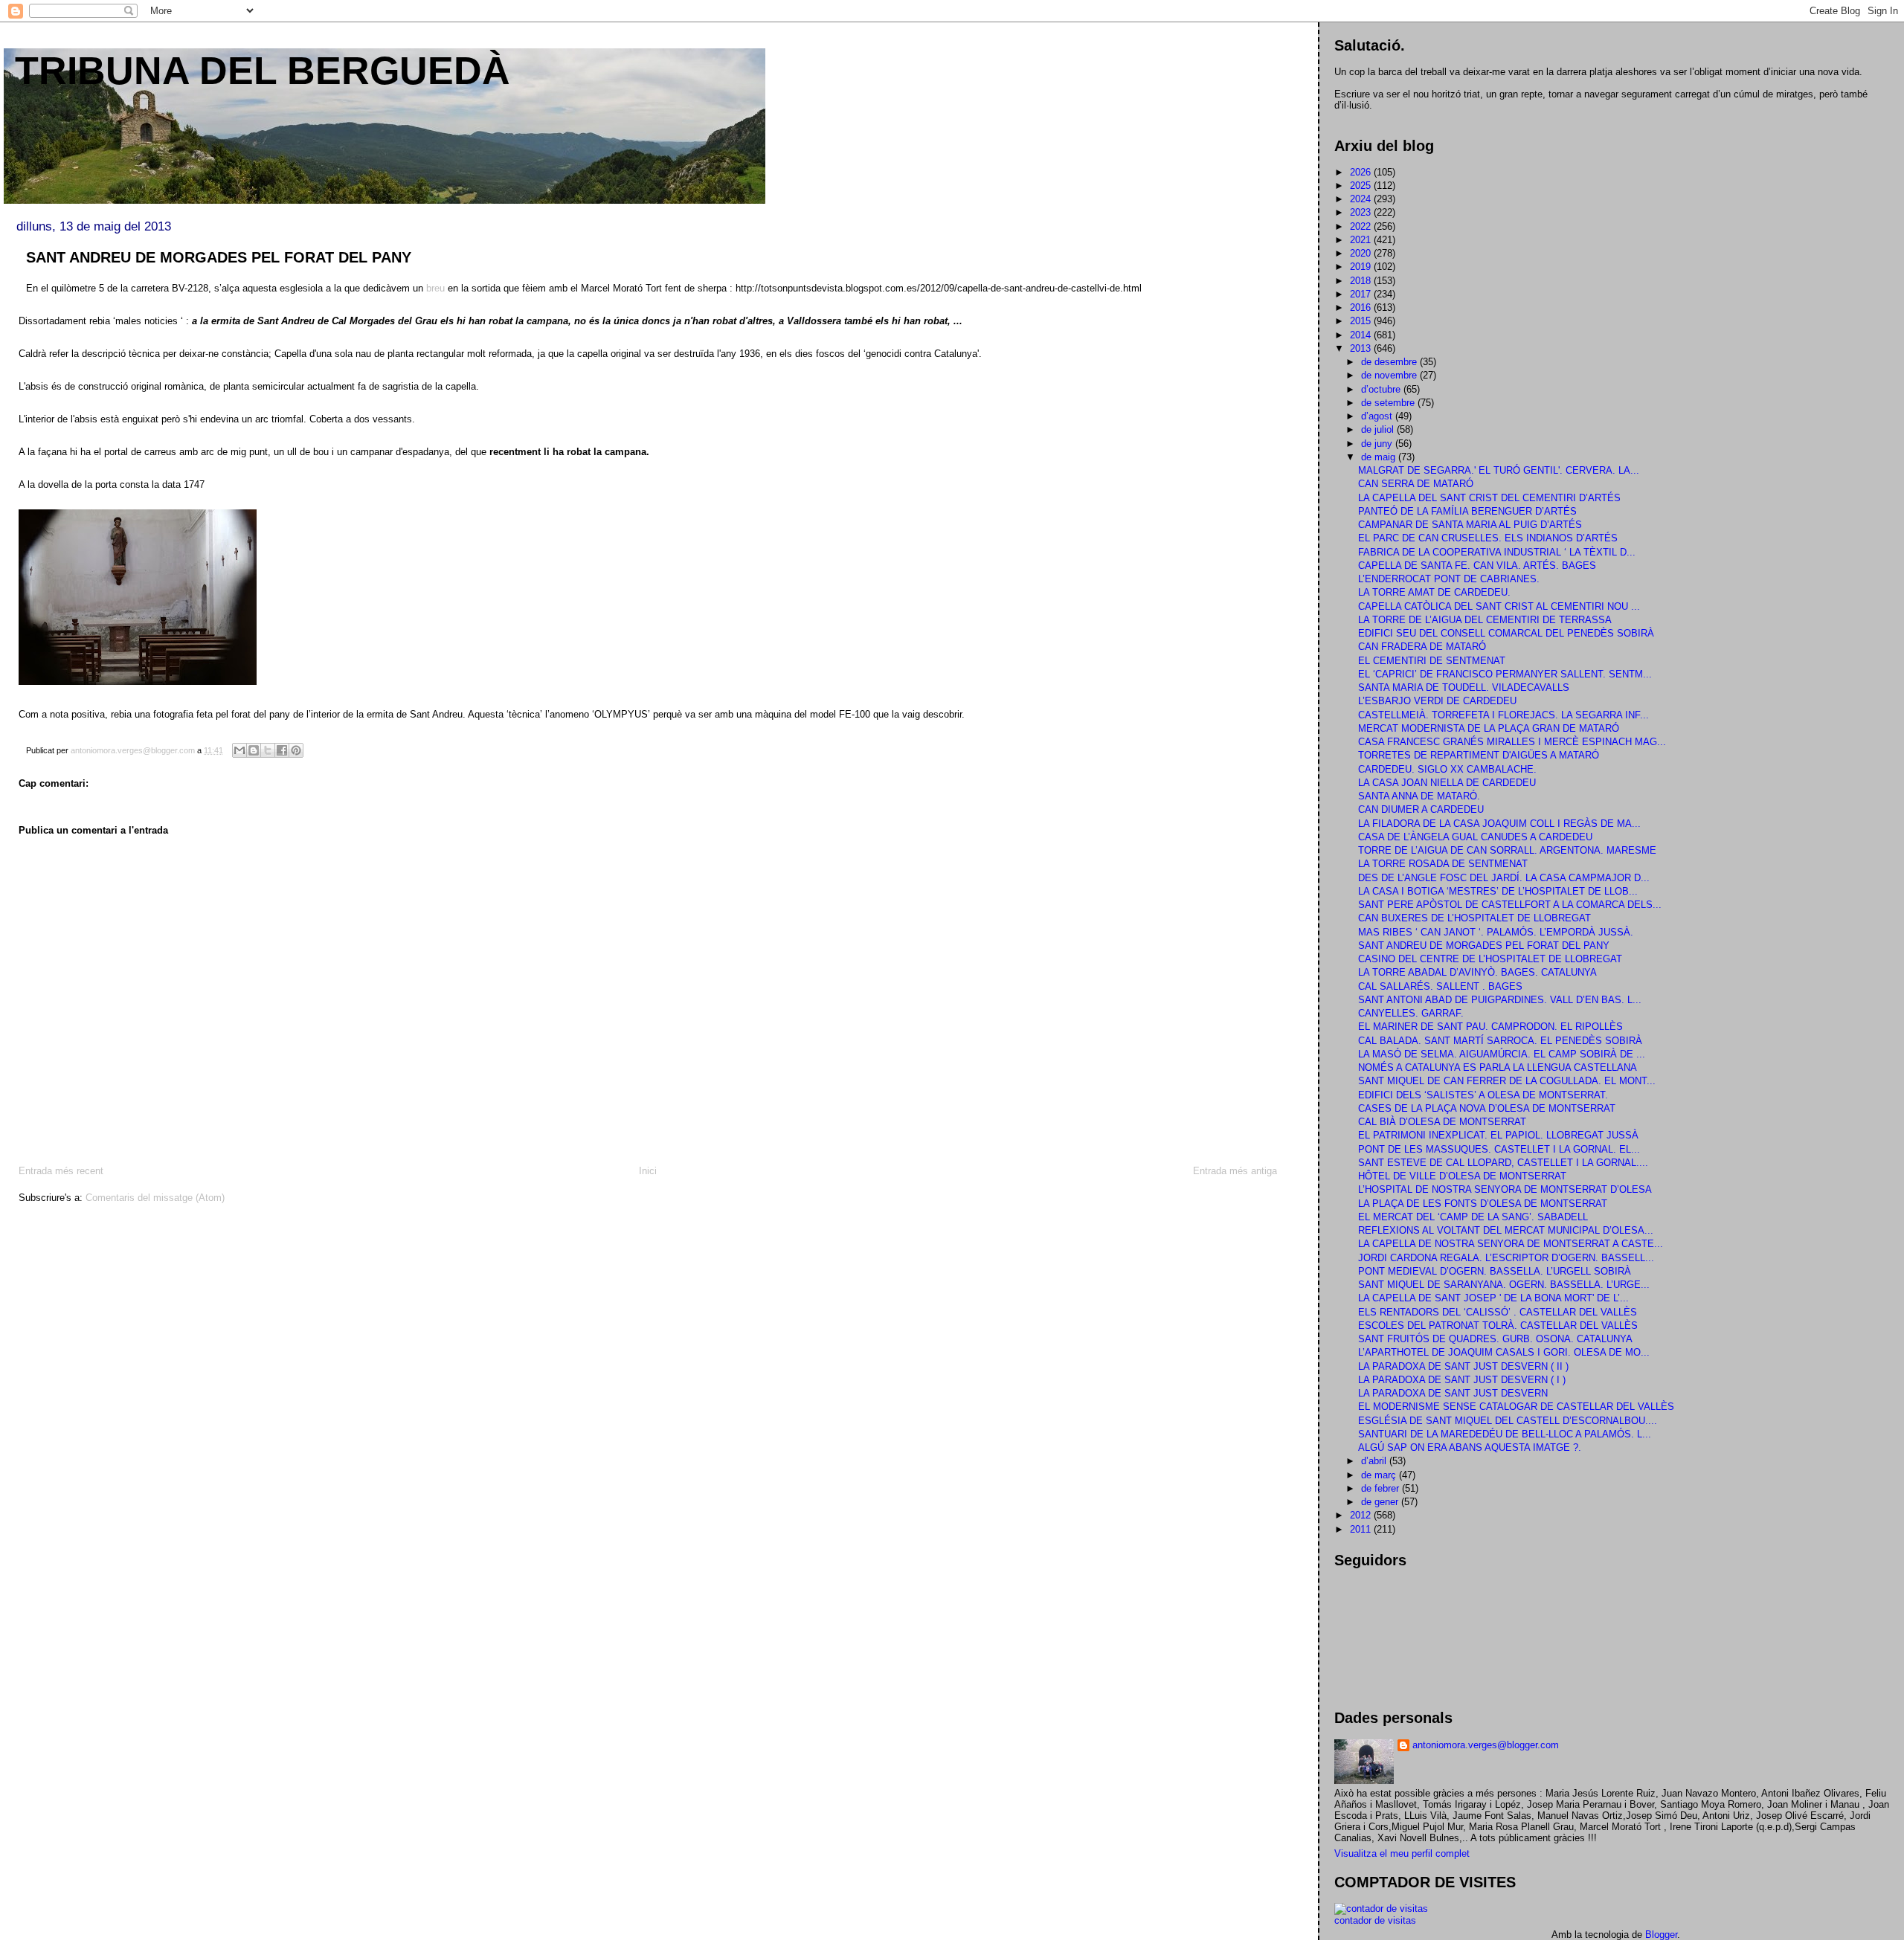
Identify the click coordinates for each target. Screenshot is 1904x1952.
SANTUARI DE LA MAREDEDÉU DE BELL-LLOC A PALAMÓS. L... (1505, 1434)
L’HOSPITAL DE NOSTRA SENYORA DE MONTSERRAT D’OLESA (1505, 1189)
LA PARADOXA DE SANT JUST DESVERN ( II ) (1463, 1366)
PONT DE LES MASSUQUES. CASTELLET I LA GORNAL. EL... (1499, 1149)
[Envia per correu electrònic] (239, 750)
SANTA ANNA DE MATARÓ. (1419, 796)
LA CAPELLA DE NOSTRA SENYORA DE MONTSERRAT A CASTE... (1511, 1244)
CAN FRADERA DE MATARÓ (1422, 647)
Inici (648, 1171)
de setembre (1389, 403)
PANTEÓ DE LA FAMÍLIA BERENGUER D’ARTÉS (1467, 511)
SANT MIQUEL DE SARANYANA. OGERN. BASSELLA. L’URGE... (1504, 1285)
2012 (1362, 1515)
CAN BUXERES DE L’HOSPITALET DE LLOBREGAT (1474, 918)
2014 (1362, 335)
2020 (1362, 253)
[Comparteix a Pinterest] (296, 750)
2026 (1362, 172)
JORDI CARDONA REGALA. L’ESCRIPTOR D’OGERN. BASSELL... (1506, 1258)
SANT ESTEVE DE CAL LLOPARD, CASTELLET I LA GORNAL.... (1503, 1163)
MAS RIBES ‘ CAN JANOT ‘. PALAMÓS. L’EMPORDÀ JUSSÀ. (1496, 932)
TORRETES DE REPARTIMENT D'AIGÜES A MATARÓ (1479, 755)
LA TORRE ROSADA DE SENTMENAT (1443, 864)
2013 (1362, 348)
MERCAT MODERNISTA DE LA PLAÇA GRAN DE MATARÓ (1489, 728)
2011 (1362, 1529)
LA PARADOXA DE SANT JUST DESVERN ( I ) (1462, 1380)
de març (1380, 1475)
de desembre (1390, 362)
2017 (1362, 294)
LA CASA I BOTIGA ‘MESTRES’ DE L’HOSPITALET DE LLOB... (1498, 891)
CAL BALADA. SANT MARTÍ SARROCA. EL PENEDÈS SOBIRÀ (1500, 1041)
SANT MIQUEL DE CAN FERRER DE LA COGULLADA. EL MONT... (1507, 1081)
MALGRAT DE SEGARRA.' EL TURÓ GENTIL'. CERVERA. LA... (1499, 470)
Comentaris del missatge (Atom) (155, 1198)
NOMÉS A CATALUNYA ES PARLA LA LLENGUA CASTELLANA (1498, 1067)
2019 (1362, 267)
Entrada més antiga (1235, 1171)
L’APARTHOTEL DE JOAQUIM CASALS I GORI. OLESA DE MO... (1504, 1352)
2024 (1362, 199)
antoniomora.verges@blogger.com (1486, 1745)
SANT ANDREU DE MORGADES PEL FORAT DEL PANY (1484, 946)
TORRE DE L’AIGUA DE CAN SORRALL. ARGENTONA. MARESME (1507, 850)
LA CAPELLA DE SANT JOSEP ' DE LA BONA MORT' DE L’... (1493, 1298)
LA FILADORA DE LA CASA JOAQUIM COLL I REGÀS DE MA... (1499, 824)
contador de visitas (1375, 1920)
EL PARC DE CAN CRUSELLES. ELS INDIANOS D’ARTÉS (1488, 538)
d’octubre (1382, 389)
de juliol (1379, 429)
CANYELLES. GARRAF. (1411, 1013)
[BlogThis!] (254, 750)
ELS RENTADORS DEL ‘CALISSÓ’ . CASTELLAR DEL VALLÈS (1498, 1312)
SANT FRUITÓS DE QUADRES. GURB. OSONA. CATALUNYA (1495, 1339)
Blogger (1661, 1935)
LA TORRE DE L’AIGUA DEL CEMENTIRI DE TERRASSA (1485, 620)
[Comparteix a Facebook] (282, 750)
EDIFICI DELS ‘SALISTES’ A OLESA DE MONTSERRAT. (1483, 1095)
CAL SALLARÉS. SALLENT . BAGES (1440, 986)
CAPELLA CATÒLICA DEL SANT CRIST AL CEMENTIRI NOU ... (1499, 606)
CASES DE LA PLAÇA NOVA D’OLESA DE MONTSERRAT (1487, 1108)
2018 (1362, 281)
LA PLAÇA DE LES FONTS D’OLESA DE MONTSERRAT (1483, 1204)
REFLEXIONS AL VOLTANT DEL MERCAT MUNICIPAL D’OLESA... (1506, 1230)
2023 (1362, 212)
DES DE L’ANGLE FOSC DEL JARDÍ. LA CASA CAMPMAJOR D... (1504, 878)
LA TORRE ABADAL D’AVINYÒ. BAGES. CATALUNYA (1477, 972)
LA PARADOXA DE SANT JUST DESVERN (1453, 1393)
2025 (1362, 186)
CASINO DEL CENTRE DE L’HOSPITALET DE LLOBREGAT (1490, 959)
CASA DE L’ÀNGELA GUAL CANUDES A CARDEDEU (1475, 837)
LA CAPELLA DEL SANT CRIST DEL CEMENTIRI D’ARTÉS (1489, 498)
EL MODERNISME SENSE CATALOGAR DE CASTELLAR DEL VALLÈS (1516, 1407)
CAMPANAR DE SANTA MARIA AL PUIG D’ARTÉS (1470, 525)
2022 (1362, 226)
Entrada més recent (61, 1171)
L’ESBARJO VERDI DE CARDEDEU (1437, 701)
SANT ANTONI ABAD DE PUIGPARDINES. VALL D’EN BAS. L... (1500, 1000)
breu (435, 288)
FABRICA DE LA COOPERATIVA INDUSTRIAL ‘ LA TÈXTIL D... (1497, 552)
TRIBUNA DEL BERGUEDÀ (263, 71)
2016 (1362, 307)
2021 (1362, 240)
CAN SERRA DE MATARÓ (1416, 484)
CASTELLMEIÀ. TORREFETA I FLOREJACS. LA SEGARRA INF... (1503, 715)
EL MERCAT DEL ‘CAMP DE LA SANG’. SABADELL (1473, 1217)
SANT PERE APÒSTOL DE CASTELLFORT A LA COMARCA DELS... (1510, 905)
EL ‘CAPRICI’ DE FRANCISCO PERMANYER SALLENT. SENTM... (1505, 674)
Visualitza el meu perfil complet (1402, 1853)
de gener (1381, 1502)
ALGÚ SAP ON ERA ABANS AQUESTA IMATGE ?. (1470, 1447)
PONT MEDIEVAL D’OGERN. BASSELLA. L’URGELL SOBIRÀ (1495, 1271)
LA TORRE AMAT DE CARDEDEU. (1434, 592)
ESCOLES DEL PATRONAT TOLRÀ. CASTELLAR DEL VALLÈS (1498, 1326)
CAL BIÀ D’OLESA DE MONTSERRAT (1442, 1122)
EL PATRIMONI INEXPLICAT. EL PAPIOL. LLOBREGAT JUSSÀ (1498, 1135)
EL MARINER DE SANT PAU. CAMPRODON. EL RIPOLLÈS (1490, 1027)
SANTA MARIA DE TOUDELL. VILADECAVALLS (1464, 687)
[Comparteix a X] (268, 750)
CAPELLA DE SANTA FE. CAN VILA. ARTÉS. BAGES (1477, 566)
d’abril (1375, 1461)
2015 (1362, 321)
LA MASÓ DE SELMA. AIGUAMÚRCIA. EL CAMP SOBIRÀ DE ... (1502, 1054)
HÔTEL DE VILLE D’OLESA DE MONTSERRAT (1462, 1176)
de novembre (1390, 375)
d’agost (1378, 416)
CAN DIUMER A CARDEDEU (1421, 809)
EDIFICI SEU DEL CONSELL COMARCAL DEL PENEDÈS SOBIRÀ (1506, 633)
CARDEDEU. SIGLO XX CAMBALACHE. (1447, 769)
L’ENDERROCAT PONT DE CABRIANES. (1449, 579)
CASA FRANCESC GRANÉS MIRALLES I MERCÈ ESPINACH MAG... (1512, 742)
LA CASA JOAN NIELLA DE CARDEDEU (1447, 783)
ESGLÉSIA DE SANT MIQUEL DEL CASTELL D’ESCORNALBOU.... (1508, 1421)
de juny (1378, 444)
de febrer (1382, 1488)
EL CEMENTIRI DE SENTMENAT (1432, 661)
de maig (1380, 457)
